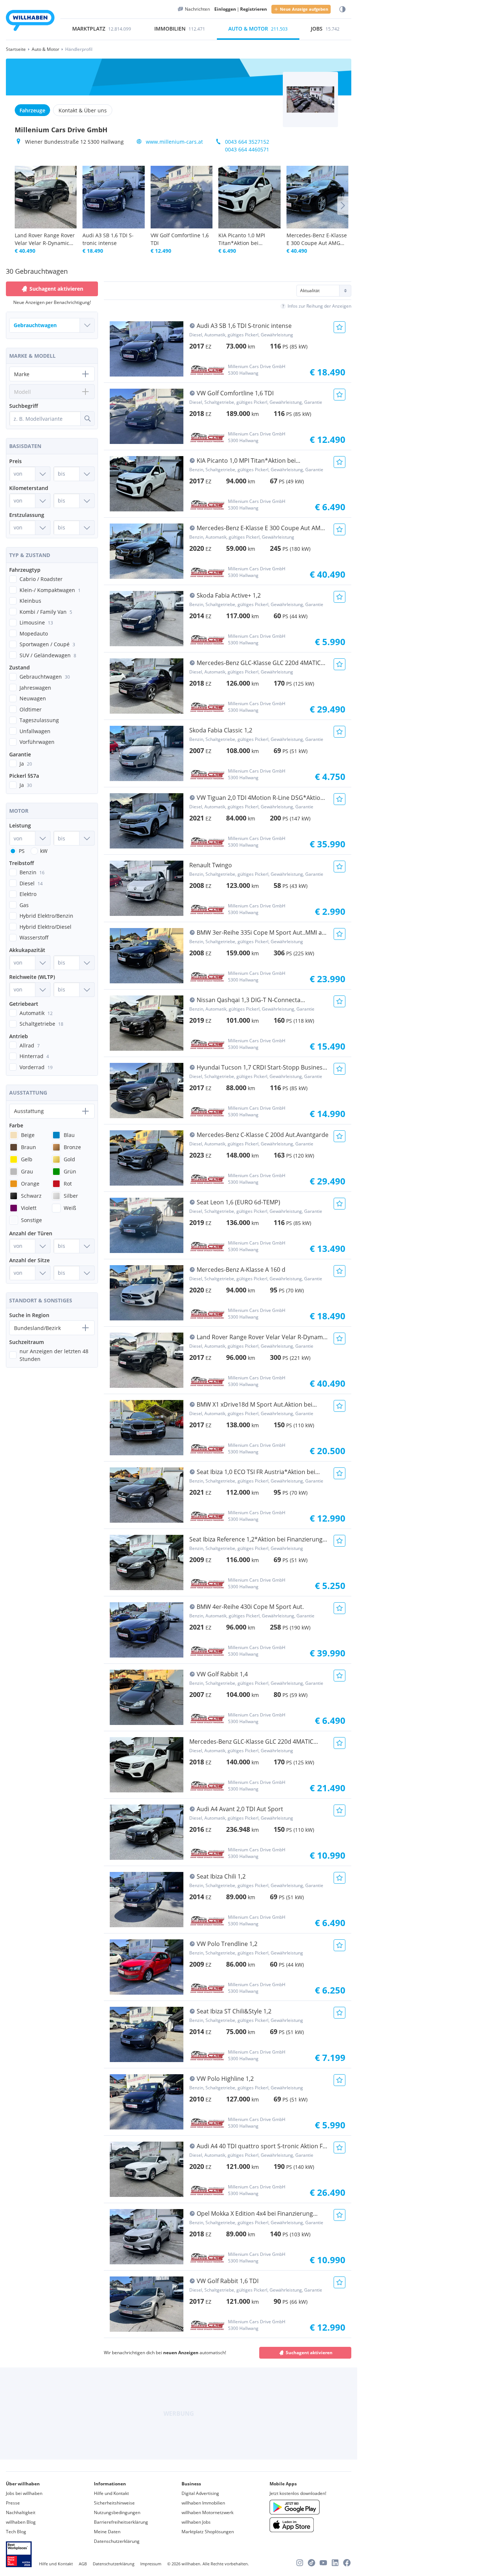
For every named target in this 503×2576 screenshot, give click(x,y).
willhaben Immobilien (203, 2503)
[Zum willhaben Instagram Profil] (300, 2563)
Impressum (151, 2564)
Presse (13, 2503)
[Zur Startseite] (30, 22)
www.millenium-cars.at (174, 142)
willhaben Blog (21, 2522)
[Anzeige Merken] (340, 327)
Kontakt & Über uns (83, 110)
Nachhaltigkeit (21, 2512)
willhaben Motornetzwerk (207, 2512)
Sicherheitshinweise (114, 2503)
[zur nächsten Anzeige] (343, 206)
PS (22, 851)
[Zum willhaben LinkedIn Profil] (335, 2563)
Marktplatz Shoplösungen (208, 2532)
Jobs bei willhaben (24, 2493)
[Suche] (87, 419)
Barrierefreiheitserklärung (121, 2522)
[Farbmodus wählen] (342, 9)
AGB (83, 2564)
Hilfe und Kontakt (111, 2493)
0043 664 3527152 (247, 142)
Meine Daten (107, 2532)
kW (44, 851)
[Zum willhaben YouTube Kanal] (323, 2563)
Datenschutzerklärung (117, 2541)
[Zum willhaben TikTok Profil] (312, 2563)
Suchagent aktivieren (309, 2353)
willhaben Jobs (196, 2522)
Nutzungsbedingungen (117, 2512)
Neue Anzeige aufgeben (304, 9)
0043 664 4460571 (247, 149)
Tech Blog (16, 2532)
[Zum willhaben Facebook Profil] (347, 2563)
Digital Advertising (200, 2493)
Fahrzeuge (32, 110)
